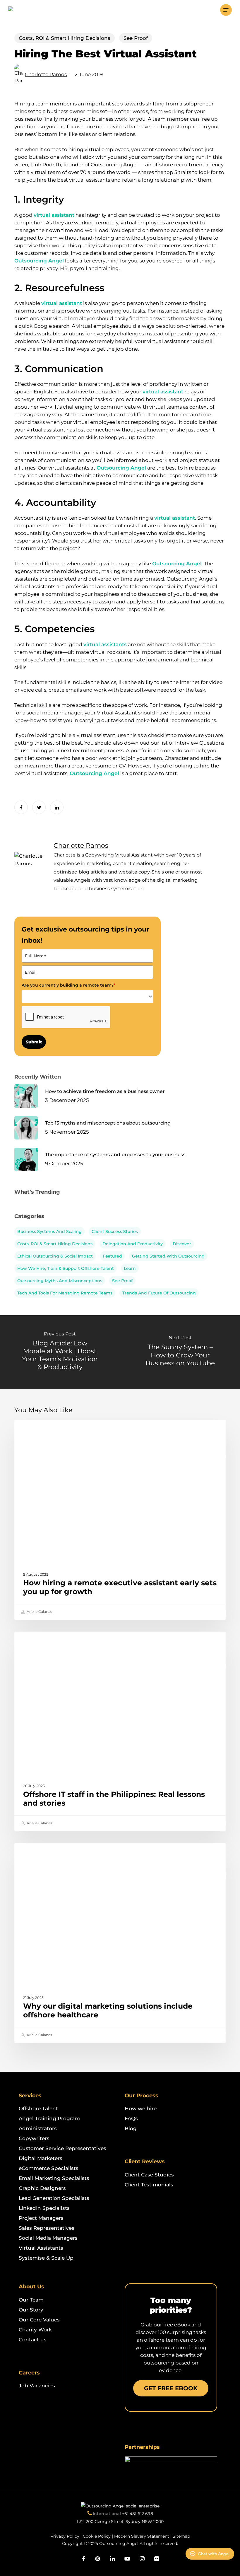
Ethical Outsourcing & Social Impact (55, 1256)
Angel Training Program (49, 2118)
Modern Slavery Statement (142, 2536)
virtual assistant (54, 215)
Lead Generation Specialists (54, 2198)
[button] (226, 10)
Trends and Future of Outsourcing (159, 1293)
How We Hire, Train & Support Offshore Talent (66, 1268)
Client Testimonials (149, 2185)
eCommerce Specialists (49, 2168)
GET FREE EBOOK (171, 2388)
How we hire (141, 2108)
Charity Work (35, 2330)
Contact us (33, 2340)
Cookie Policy (97, 2536)
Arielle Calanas (39, 1612)
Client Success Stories (115, 1231)
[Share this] (21, 807)
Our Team (31, 2300)
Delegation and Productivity (133, 1244)
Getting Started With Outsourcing (168, 1256)
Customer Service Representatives (62, 2148)
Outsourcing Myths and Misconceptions (60, 1281)
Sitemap (181, 2536)
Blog (131, 2128)
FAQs (131, 2118)
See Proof (136, 38)
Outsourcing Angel (39, 261)
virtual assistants (105, 644)
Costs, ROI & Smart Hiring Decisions (65, 38)
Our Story (31, 2310)
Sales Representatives (47, 2228)
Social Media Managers (48, 2238)
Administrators (38, 2128)
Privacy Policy (65, 2536)
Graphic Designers (42, 2188)
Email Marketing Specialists (54, 2178)
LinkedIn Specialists (44, 2208)
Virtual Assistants (41, 2248)
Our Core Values (39, 2320)
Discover (182, 1244)
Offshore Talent (38, 2108)
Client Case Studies (149, 2175)
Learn (130, 1268)
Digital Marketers (41, 2158)
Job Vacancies (37, 2386)
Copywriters (34, 2138)
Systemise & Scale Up (46, 2258)
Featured (112, 1256)
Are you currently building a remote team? (68, 985)
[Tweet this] (39, 807)
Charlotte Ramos (46, 74)
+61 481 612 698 (138, 2514)
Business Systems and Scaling (49, 1231)
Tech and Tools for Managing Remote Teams (65, 1293)
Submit (34, 1042)
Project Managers (41, 2218)
